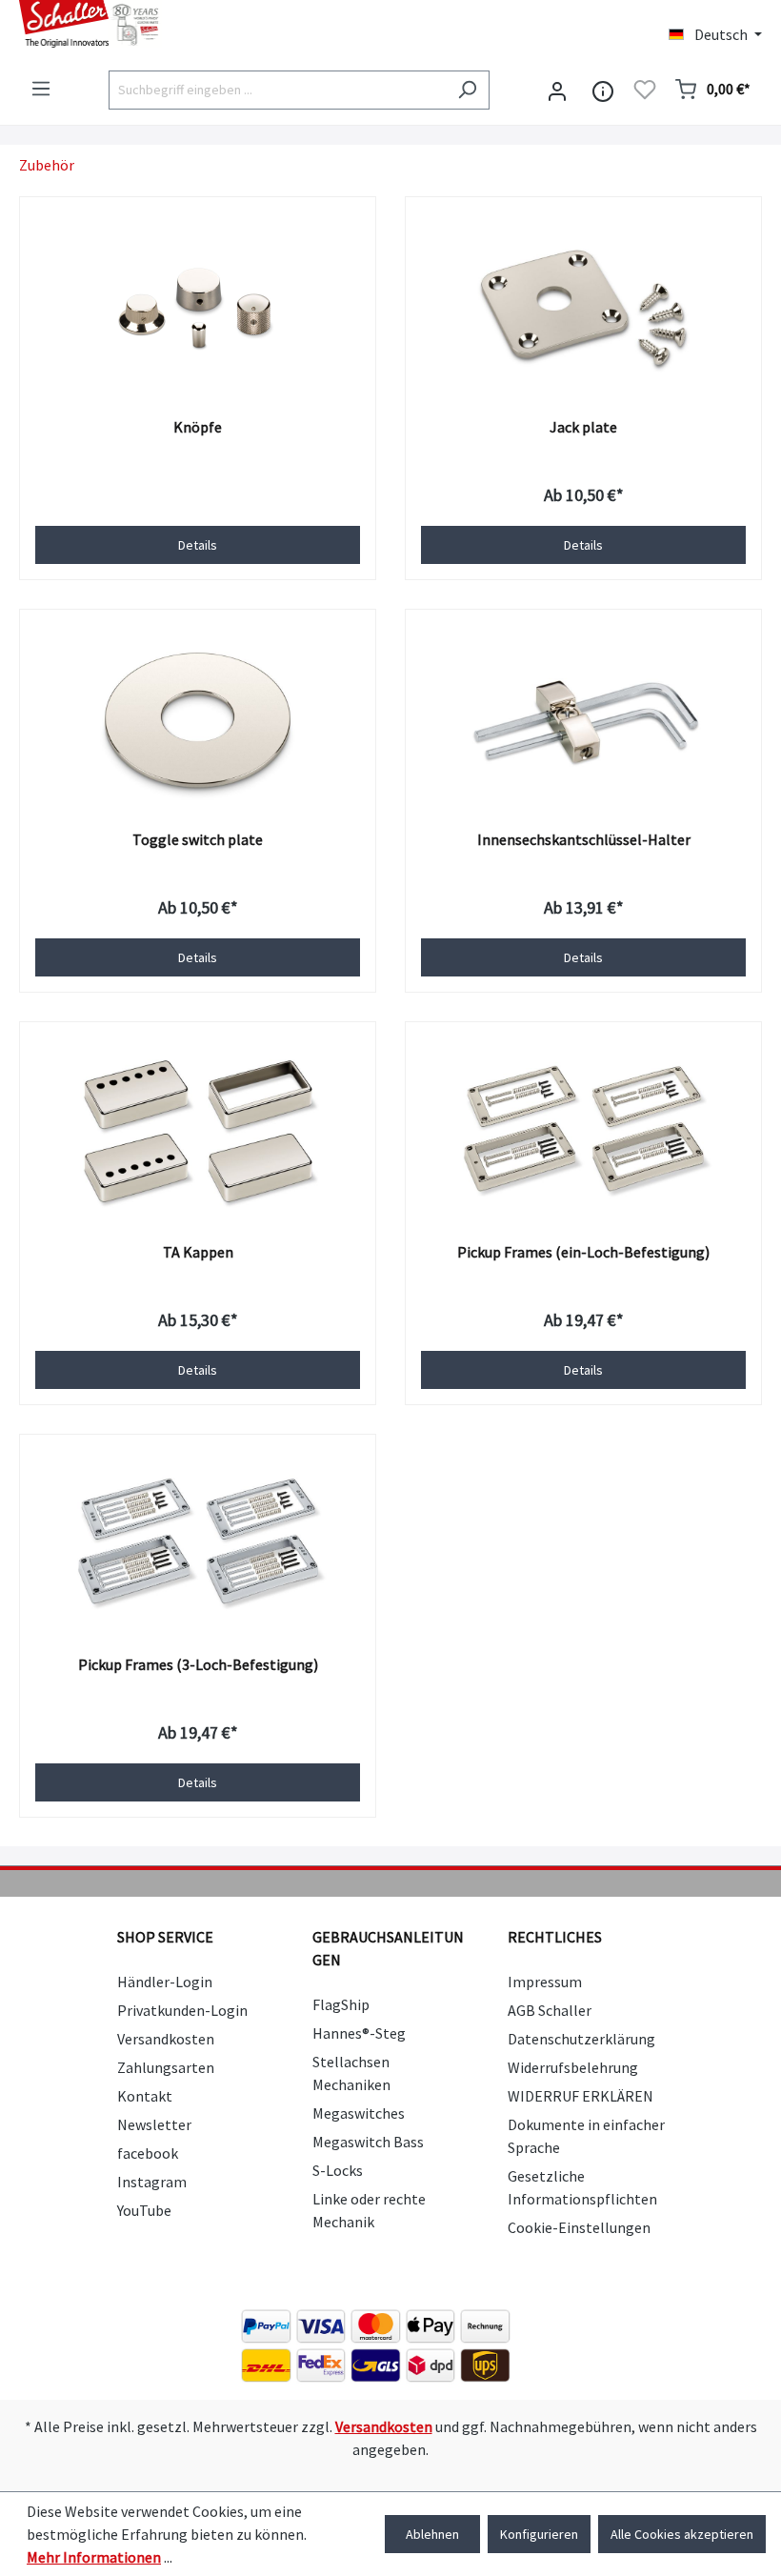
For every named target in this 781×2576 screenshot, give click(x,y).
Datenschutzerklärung (581, 2039)
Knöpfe (198, 427)
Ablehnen (432, 2534)
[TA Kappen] (198, 1133)
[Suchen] (467, 90)
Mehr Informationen (94, 2557)
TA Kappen (198, 1252)
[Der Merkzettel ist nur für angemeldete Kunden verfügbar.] (645, 90)
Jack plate (583, 427)
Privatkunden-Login (182, 2010)
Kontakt (145, 2096)
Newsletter (154, 2124)
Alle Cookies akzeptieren (682, 2534)
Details (198, 545)
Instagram (152, 2182)
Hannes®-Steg (359, 2033)
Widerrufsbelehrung (573, 2067)
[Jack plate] (583, 308)
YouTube (144, 2210)
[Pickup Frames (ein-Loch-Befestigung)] (583, 1133)
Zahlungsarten (166, 2067)
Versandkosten (166, 2039)
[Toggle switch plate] (198, 720)
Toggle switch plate (198, 839)
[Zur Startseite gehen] (195, 24)
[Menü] (41, 89)
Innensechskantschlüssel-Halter (584, 839)
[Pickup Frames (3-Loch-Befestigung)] (198, 1545)
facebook (148, 2153)
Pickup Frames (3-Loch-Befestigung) (198, 1664)
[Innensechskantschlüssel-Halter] (583, 720)
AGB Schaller (550, 2010)
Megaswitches (359, 2113)
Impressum (545, 1982)
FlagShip (341, 2004)
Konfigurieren (539, 2534)
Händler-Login (165, 1982)
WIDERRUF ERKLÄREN (581, 2096)
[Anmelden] (557, 90)
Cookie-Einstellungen (579, 2227)
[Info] (603, 90)
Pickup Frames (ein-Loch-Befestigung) (583, 1252)
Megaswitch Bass (368, 2142)
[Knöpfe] (198, 308)
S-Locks (338, 2170)
